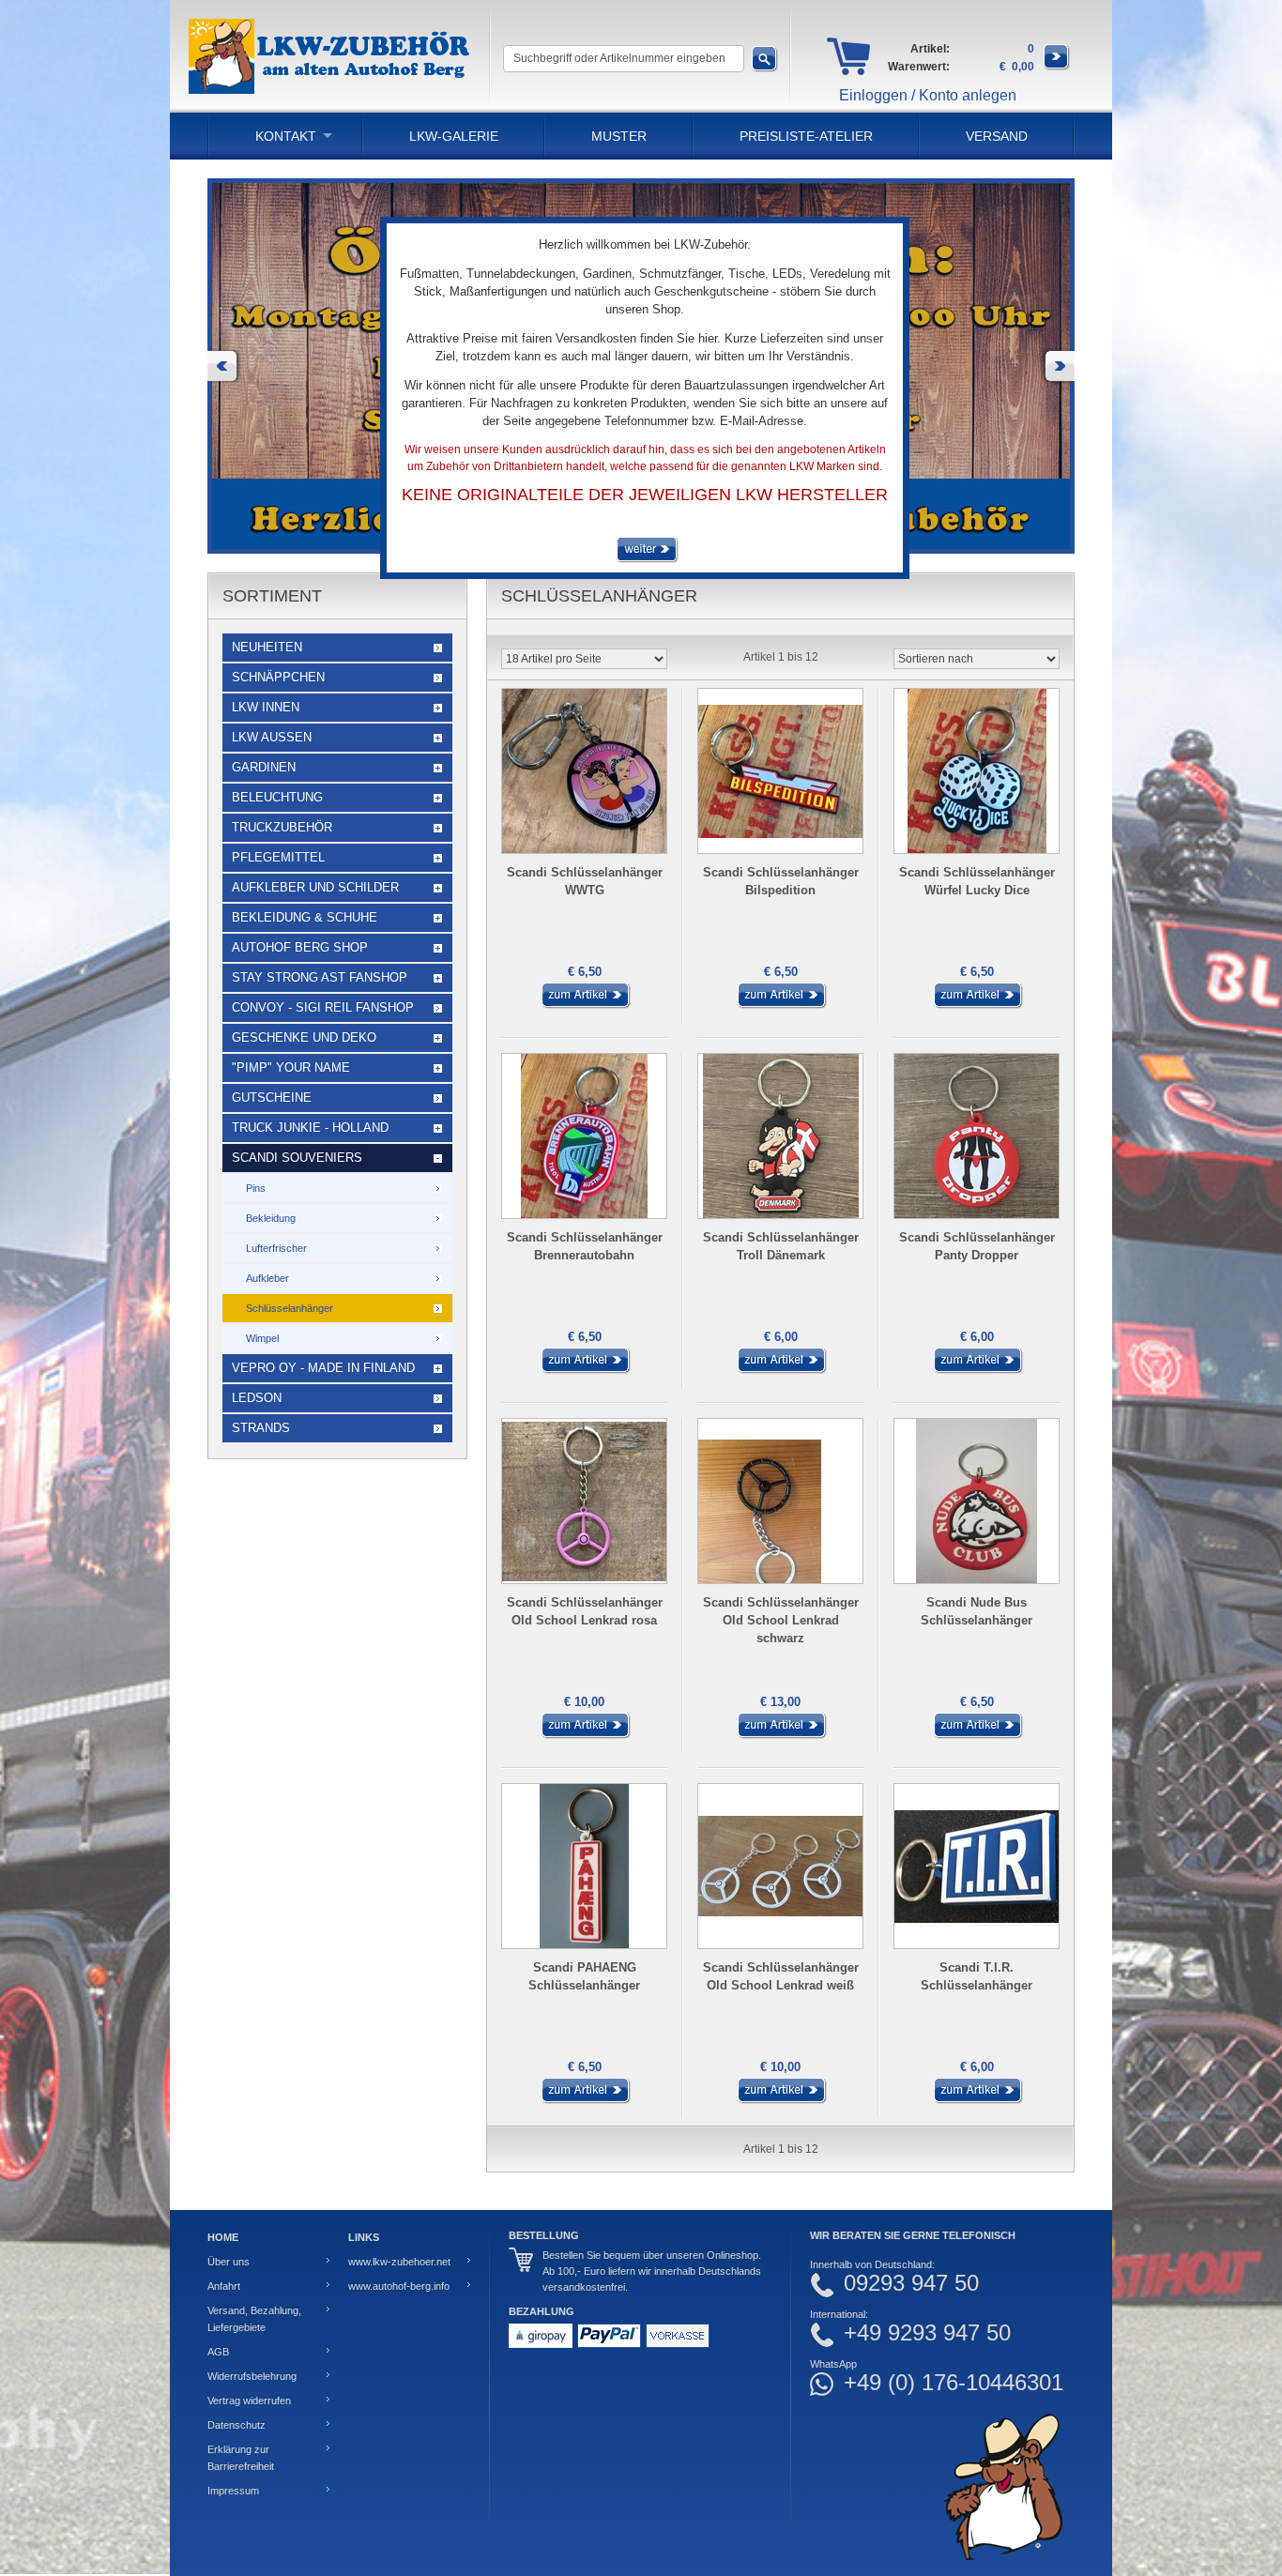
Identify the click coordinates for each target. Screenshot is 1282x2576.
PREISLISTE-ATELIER (806, 136)
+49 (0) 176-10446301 (954, 2383)
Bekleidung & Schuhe (305, 917)
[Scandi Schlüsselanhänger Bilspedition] (781, 1005)
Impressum (233, 2491)
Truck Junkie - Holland (310, 1128)
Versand (997, 136)
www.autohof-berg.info (399, 2286)
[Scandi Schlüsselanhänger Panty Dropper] (977, 1370)
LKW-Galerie (454, 136)
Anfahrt (224, 2286)
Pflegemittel (278, 857)
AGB (218, 2352)
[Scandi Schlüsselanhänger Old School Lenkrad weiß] (781, 2100)
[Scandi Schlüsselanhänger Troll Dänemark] (781, 1370)
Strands (261, 1428)
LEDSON (257, 1398)
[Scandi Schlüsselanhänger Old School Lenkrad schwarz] (781, 1735)
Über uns (229, 2262)
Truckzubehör (282, 827)
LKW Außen (272, 737)
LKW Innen (266, 707)
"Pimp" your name (291, 1067)
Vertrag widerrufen (249, 2401)
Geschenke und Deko (304, 1037)
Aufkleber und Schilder (315, 887)
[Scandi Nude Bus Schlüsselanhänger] (977, 1735)
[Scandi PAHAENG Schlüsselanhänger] (585, 2100)
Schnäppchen (278, 677)
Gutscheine (272, 1097)
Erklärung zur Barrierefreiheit (241, 2458)
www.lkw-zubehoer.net (399, 2262)
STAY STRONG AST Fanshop (320, 977)
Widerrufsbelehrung (252, 2376)
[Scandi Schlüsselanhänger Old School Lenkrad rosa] (585, 1735)
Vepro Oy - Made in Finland (323, 1368)
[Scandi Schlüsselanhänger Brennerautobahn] (585, 1370)
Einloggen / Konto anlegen (928, 95)
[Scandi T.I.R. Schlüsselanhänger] (977, 2100)
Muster (619, 136)
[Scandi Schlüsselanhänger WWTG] (585, 1005)
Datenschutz (237, 2425)
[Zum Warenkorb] (1057, 67)
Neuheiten (267, 647)
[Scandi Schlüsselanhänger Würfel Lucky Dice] (977, 1005)
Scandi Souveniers (297, 1158)
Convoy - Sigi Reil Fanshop (323, 1007)
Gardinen (264, 767)
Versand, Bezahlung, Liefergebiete (254, 2319)
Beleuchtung (277, 797)
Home (223, 2237)
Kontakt (286, 136)
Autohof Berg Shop (300, 947)
